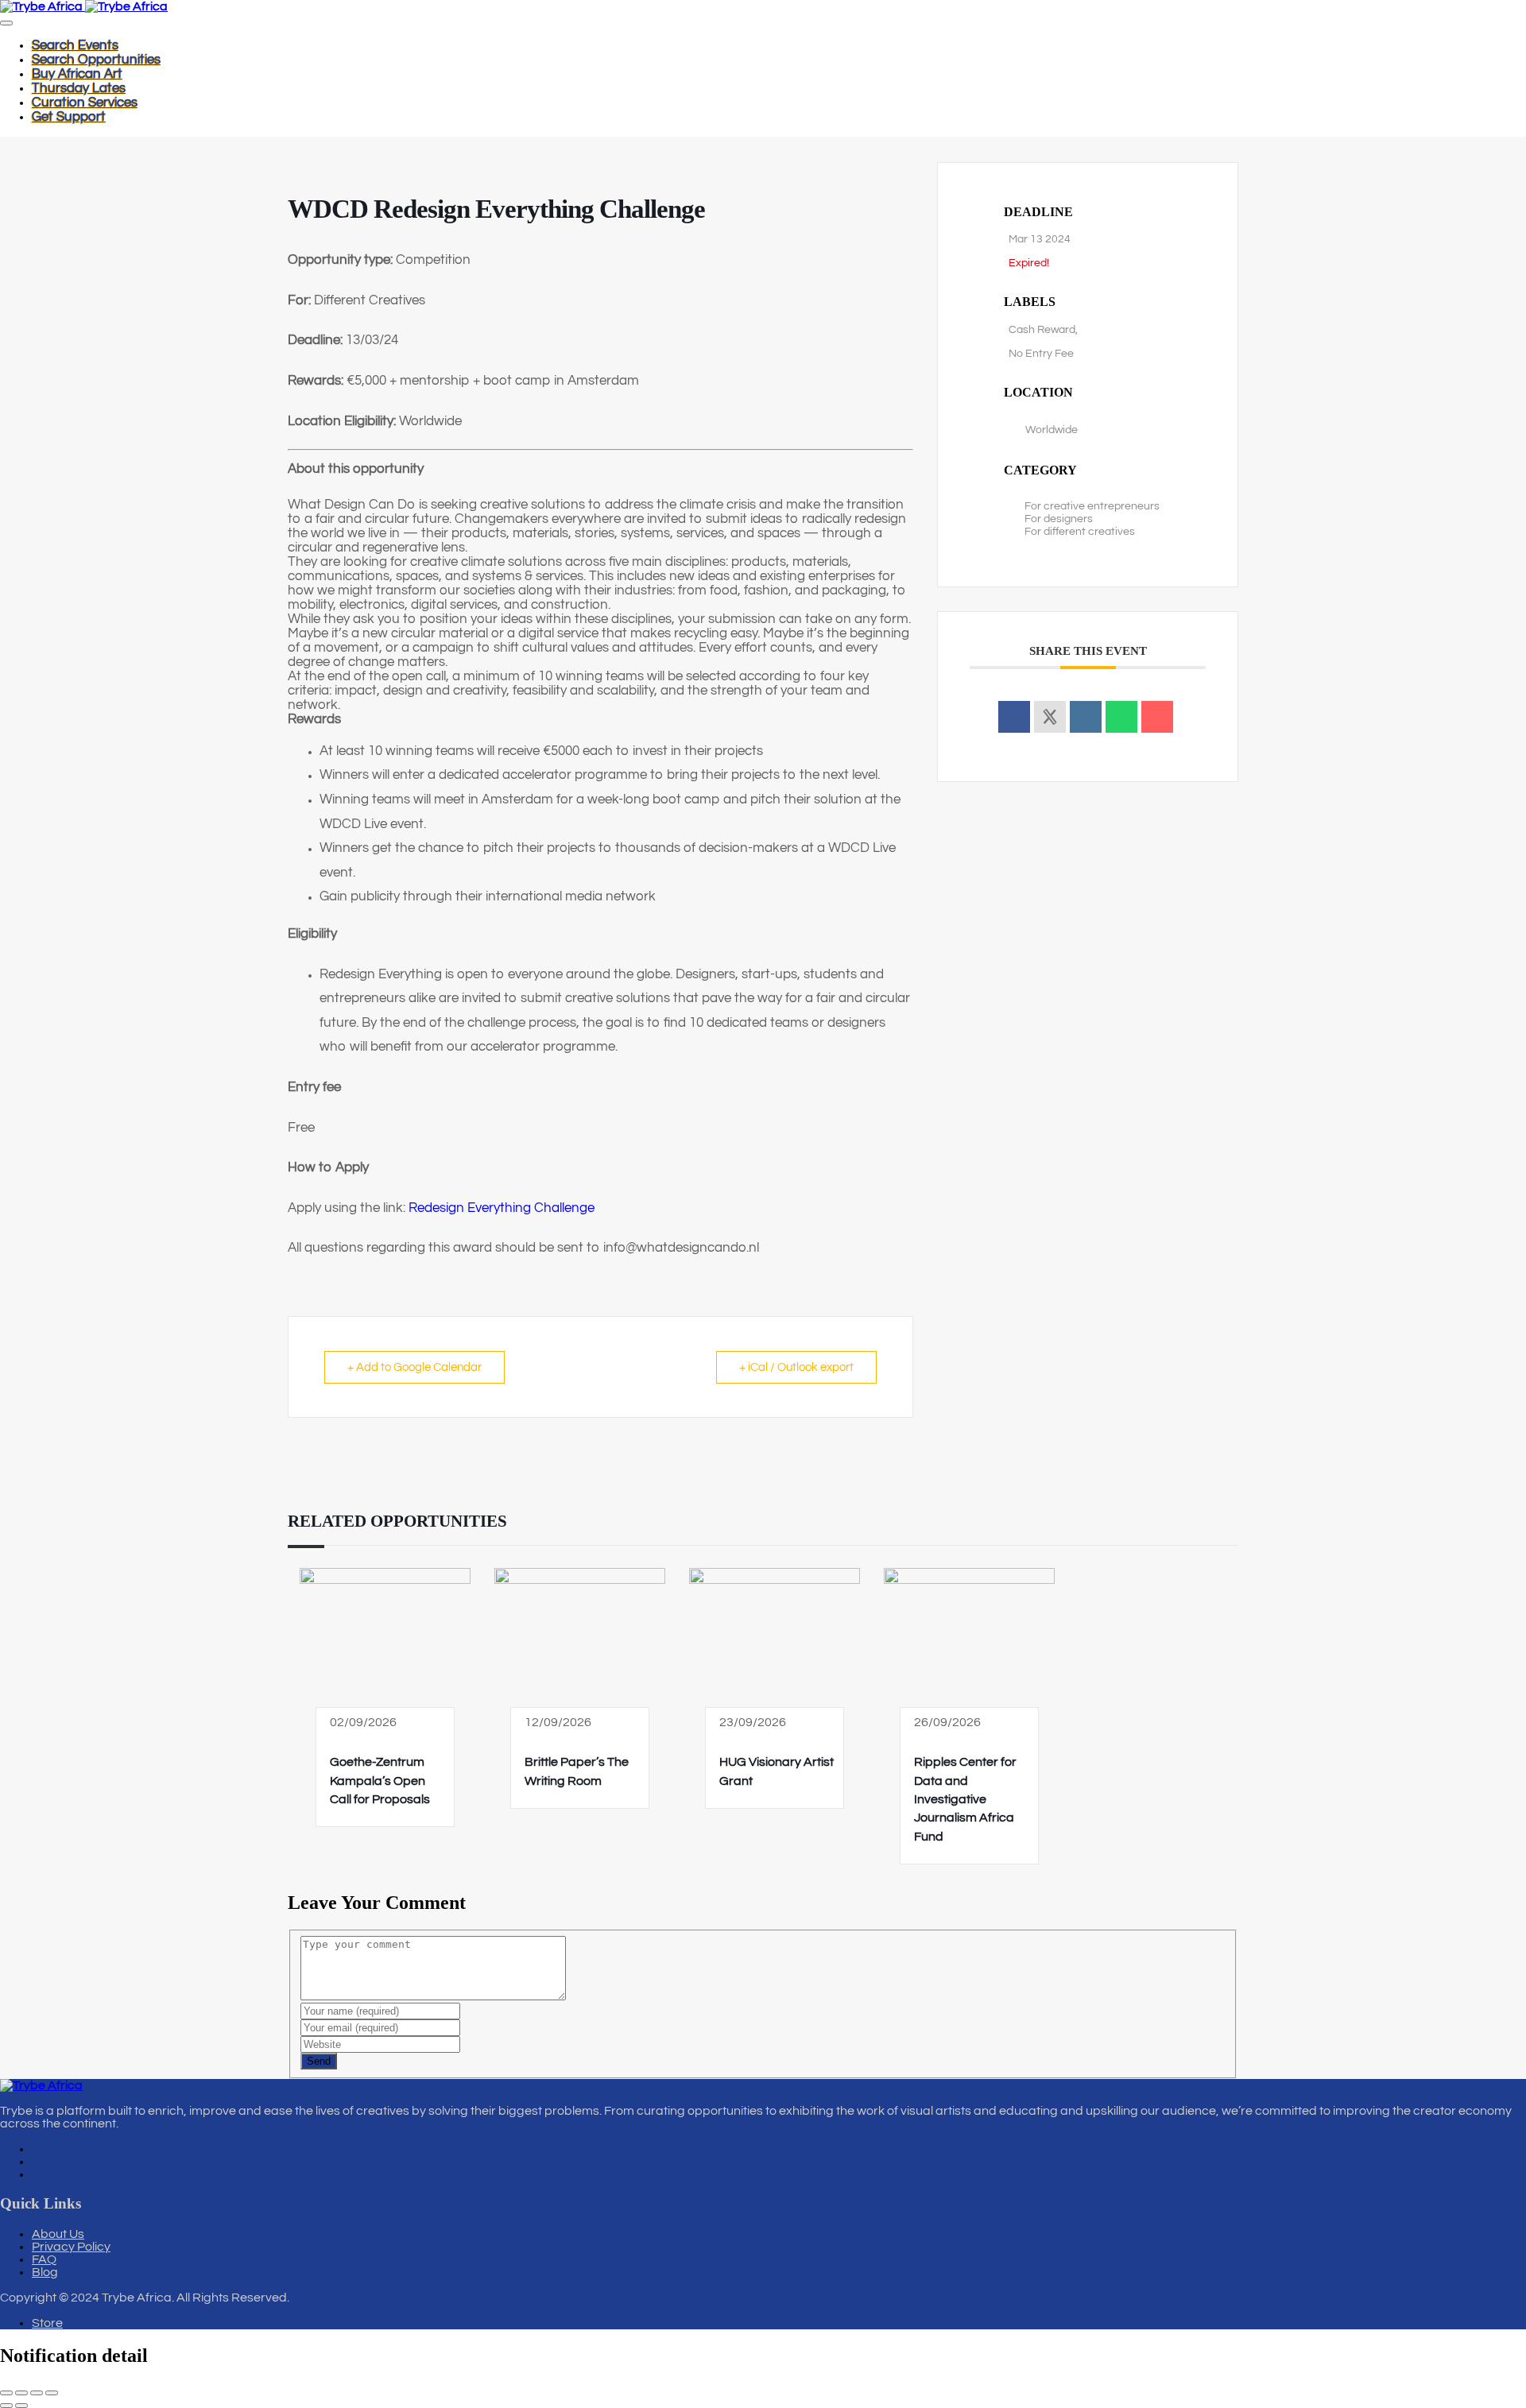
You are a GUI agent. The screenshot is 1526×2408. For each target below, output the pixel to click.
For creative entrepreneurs (1092, 506)
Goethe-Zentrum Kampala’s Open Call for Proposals (380, 1781)
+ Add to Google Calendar (414, 1367)
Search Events (75, 45)
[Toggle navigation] (6, 23)
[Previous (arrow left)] (6, 2406)
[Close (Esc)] (52, 2393)
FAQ (44, 2259)
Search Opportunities (96, 60)
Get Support (69, 117)
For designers (1059, 519)
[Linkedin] (1086, 717)
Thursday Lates (79, 88)
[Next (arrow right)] (21, 2406)
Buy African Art (77, 74)
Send (319, 2061)
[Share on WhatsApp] (1121, 717)
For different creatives (1080, 532)
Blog (45, 2272)
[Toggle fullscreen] (21, 2393)
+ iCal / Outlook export (796, 1367)
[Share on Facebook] (1014, 717)
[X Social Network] (1050, 717)
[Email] (1157, 717)
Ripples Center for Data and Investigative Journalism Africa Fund (965, 1799)
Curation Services (85, 103)
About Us (58, 2234)
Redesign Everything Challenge (502, 1208)
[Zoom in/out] (6, 2393)
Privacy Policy (71, 2247)
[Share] (37, 2393)
